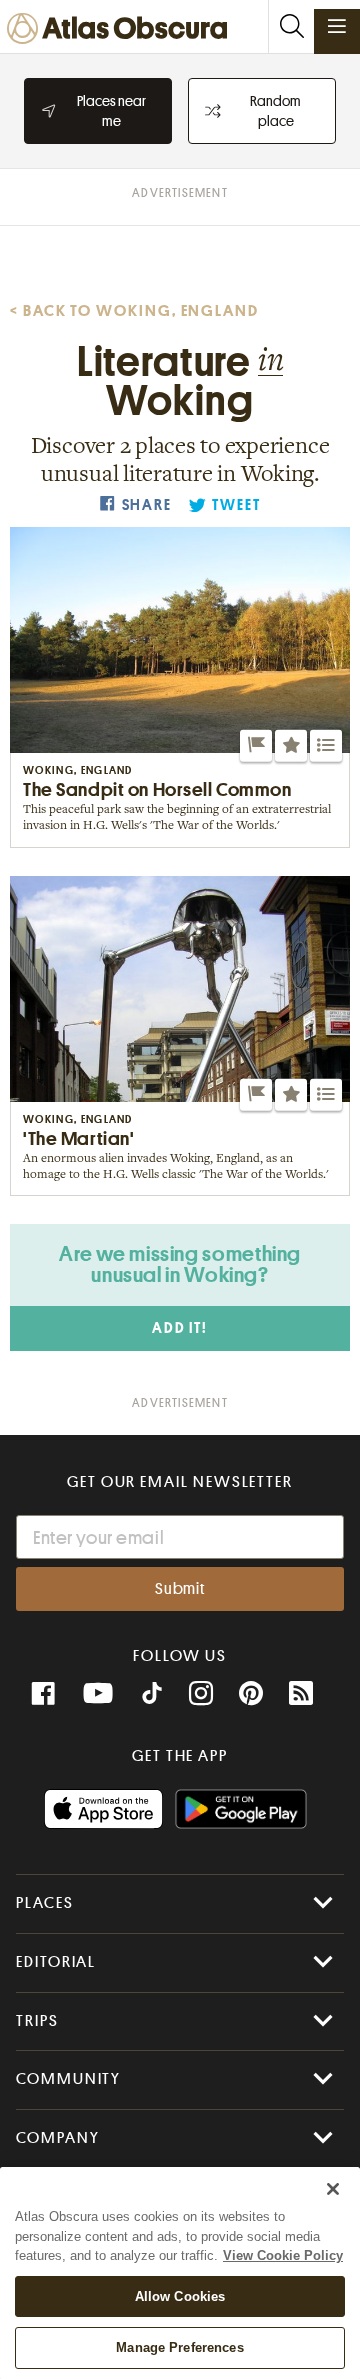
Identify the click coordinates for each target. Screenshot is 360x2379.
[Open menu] (337, 26)
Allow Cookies (180, 2296)
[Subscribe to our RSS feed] (301, 1694)
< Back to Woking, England (134, 311)
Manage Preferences (179, 2347)
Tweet (236, 505)
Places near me (111, 111)
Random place (275, 111)
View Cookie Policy (283, 2255)
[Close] (333, 2189)
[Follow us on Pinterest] (251, 1694)
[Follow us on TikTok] (152, 1696)
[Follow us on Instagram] (201, 1694)
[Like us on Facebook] (43, 1694)
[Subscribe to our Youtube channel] (98, 1694)
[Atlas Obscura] (122, 29)
